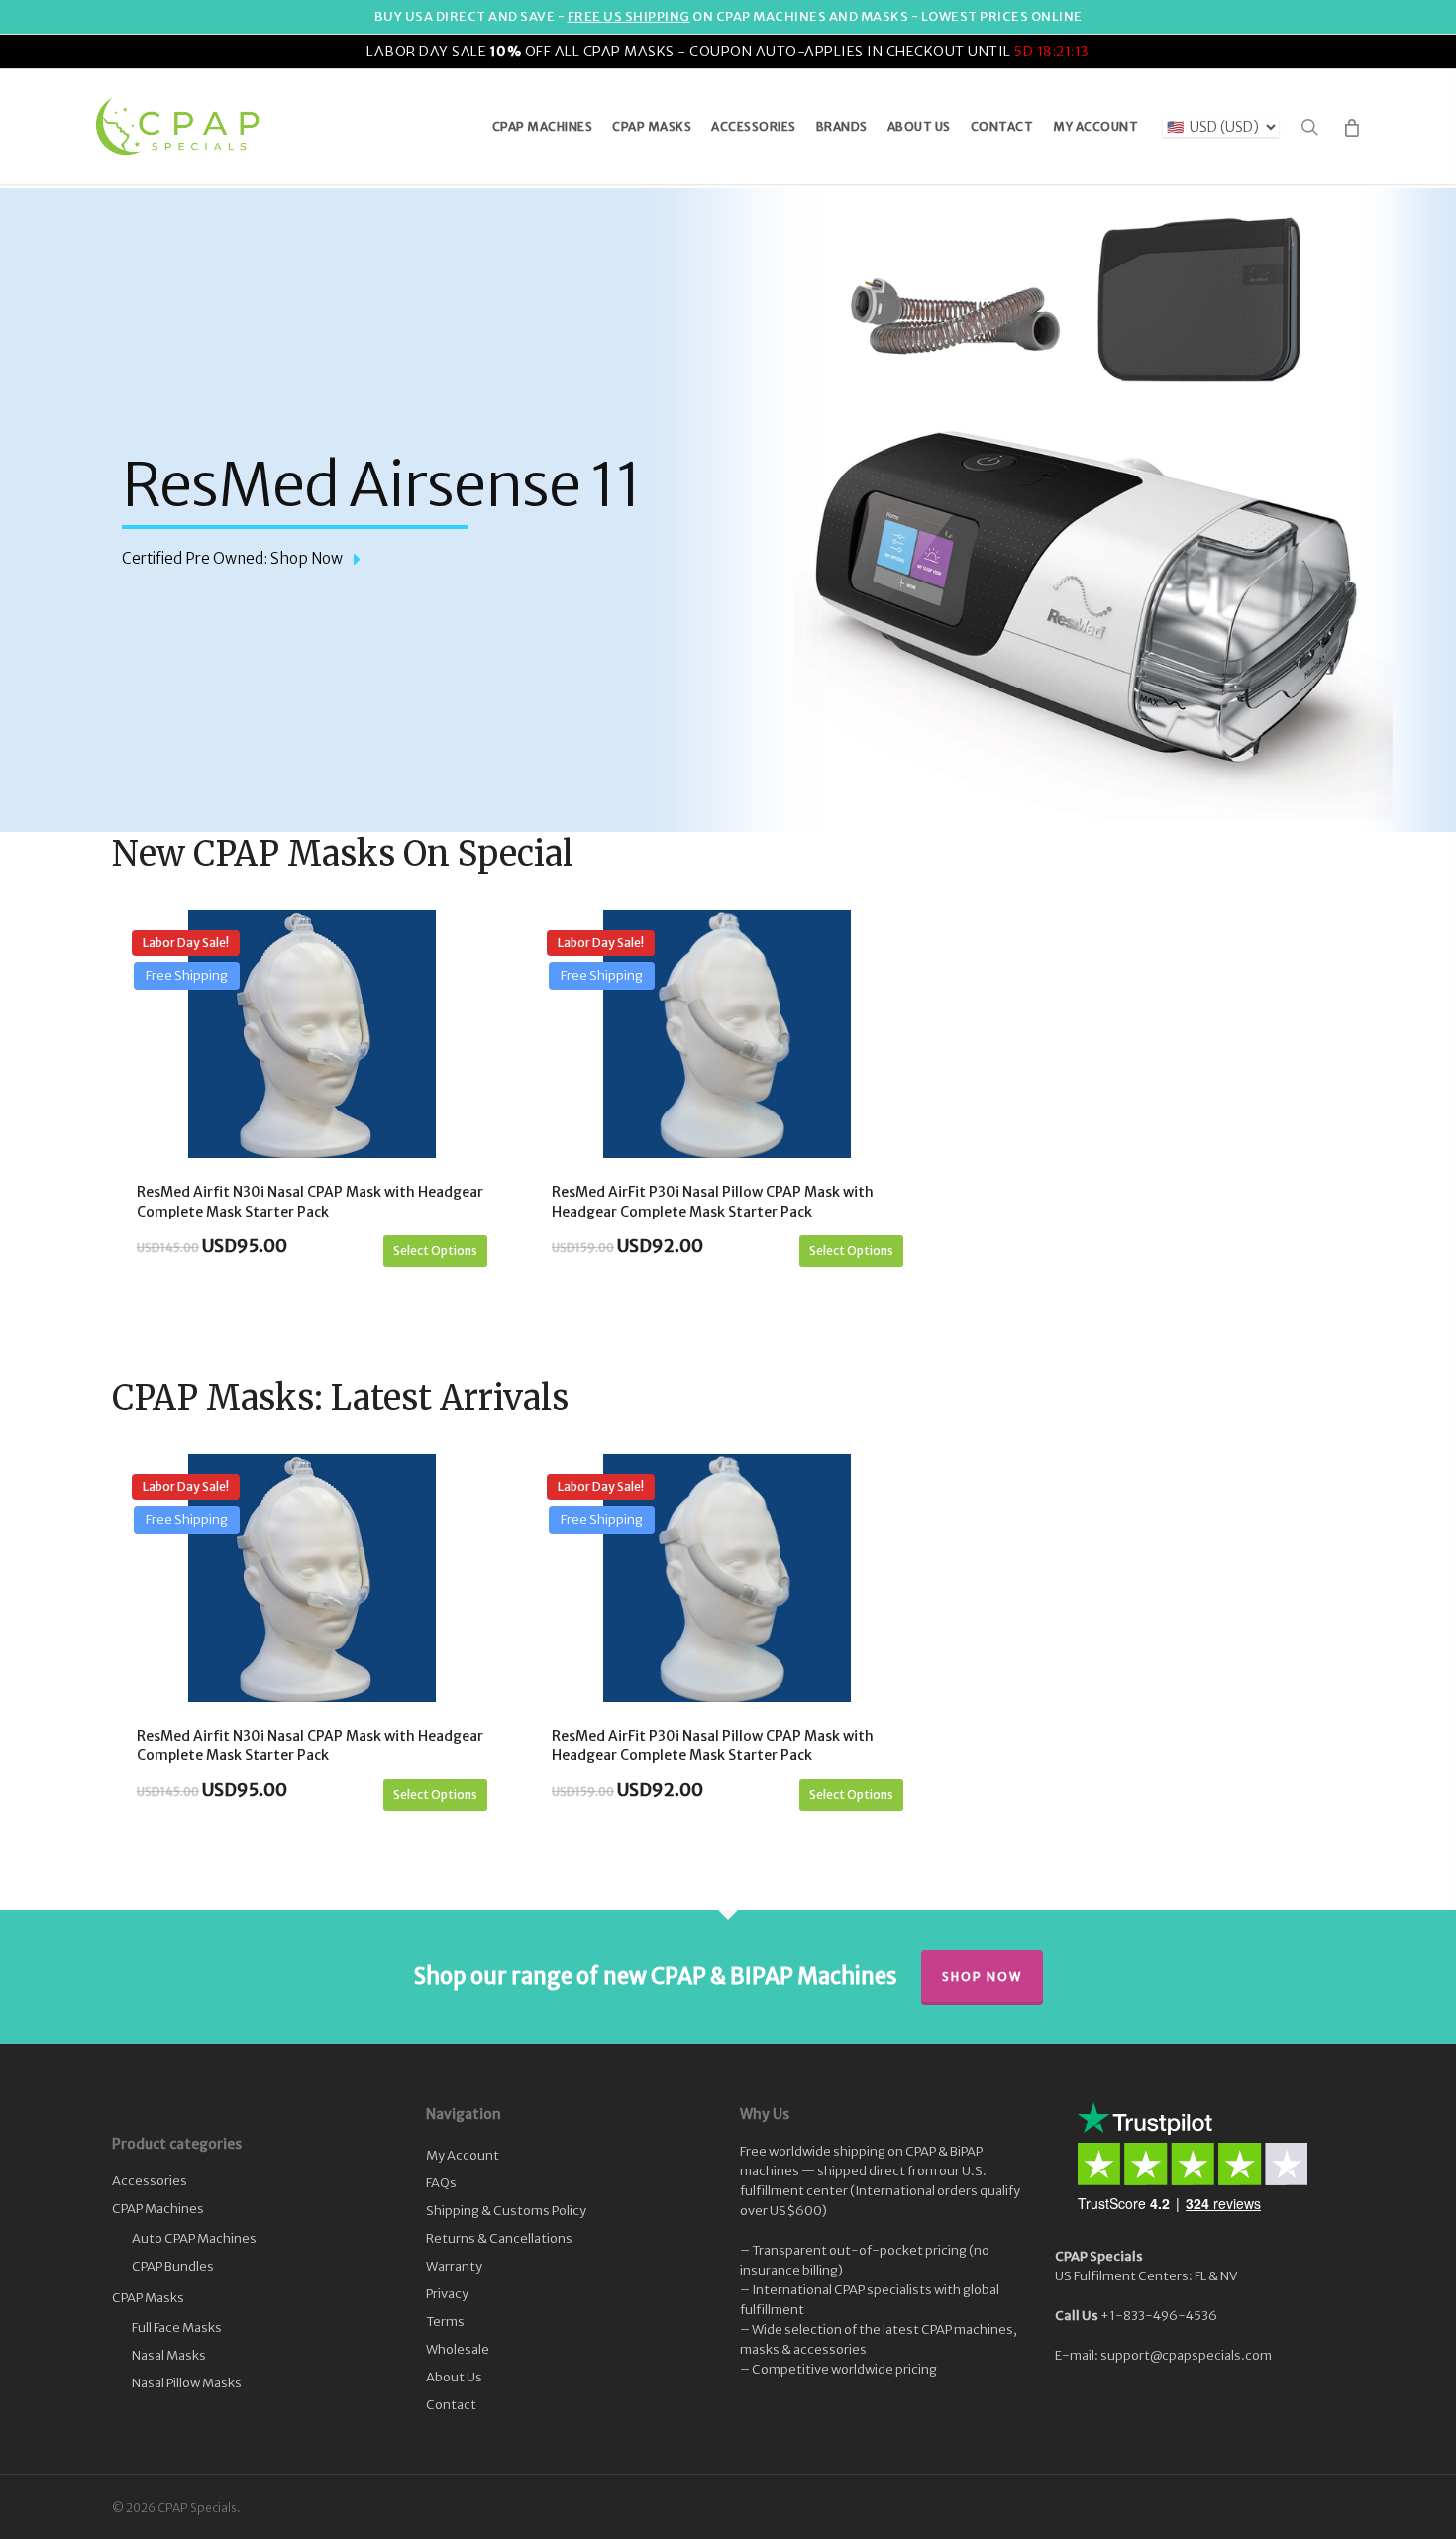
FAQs (441, 2183)
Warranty (454, 2266)
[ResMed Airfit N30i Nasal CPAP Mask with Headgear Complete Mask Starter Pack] (312, 1034)
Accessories (150, 2181)
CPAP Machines (158, 2209)
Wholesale (458, 2349)
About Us (454, 2377)
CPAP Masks (148, 2298)
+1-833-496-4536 (1159, 2316)
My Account (463, 2155)
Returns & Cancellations (499, 2238)
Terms (445, 2322)
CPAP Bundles (173, 2266)
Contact (451, 2405)
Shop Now (982, 1977)
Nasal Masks (169, 2355)
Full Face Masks (177, 2327)
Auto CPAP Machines (194, 2238)
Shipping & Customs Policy (506, 2211)
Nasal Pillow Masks (187, 2383)
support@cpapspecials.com (1186, 2355)
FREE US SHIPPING (629, 16)
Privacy (447, 2294)
